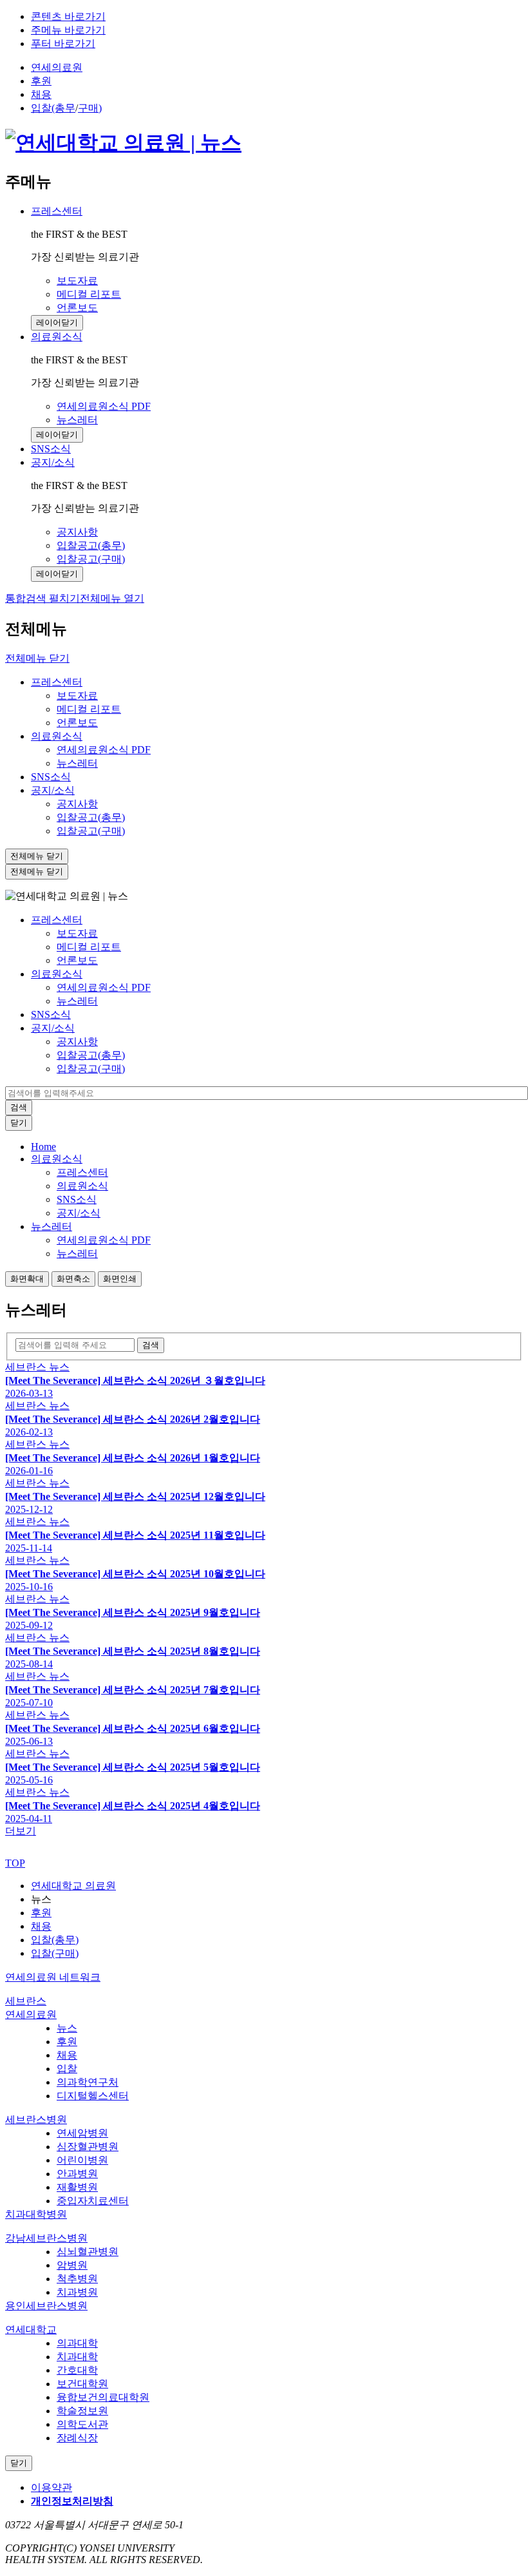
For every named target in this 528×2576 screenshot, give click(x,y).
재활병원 (77, 2187)
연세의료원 (57, 67)
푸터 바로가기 (63, 43)
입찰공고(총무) (91, 817)
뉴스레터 (77, 763)
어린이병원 (82, 2160)
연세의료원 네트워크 (53, 1977)
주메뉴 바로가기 (68, 30)
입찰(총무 (53, 108)
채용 (41, 94)
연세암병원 (82, 2133)
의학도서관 (82, 2424)
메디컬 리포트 (89, 709)
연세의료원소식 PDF (104, 750)
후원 (41, 81)
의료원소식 (57, 337)
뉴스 (67, 2028)
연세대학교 (31, 2330)
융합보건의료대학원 (103, 2397)
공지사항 (77, 804)
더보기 (21, 1831)
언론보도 (77, 723)
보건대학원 (82, 2384)
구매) (90, 108)
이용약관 (52, 2487)
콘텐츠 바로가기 (68, 16)
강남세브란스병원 (46, 2238)
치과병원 (77, 2292)
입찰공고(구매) (91, 831)
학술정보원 (82, 2411)
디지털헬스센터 (93, 2096)
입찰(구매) (55, 1953)
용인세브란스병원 (46, 2306)
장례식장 (77, 2438)
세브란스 (26, 2001)
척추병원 (77, 2279)
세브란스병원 (36, 2119)
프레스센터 (57, 211)
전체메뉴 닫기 (37, 658)
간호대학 (77, 2370)
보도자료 (77, 696)
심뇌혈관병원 (88, 2252)
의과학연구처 (88, 2082)
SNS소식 (51, 777)
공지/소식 (53, 462)
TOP (15, 1863)
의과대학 (77, 2343)
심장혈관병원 (88, 2147)
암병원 (72, 2265)
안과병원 (77, 2174)
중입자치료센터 (93, 2201)
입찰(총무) (55, 1940)
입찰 (67, 2069)
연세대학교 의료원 (73, 1886)
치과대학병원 (36, 2214)
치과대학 (77, 2357)
